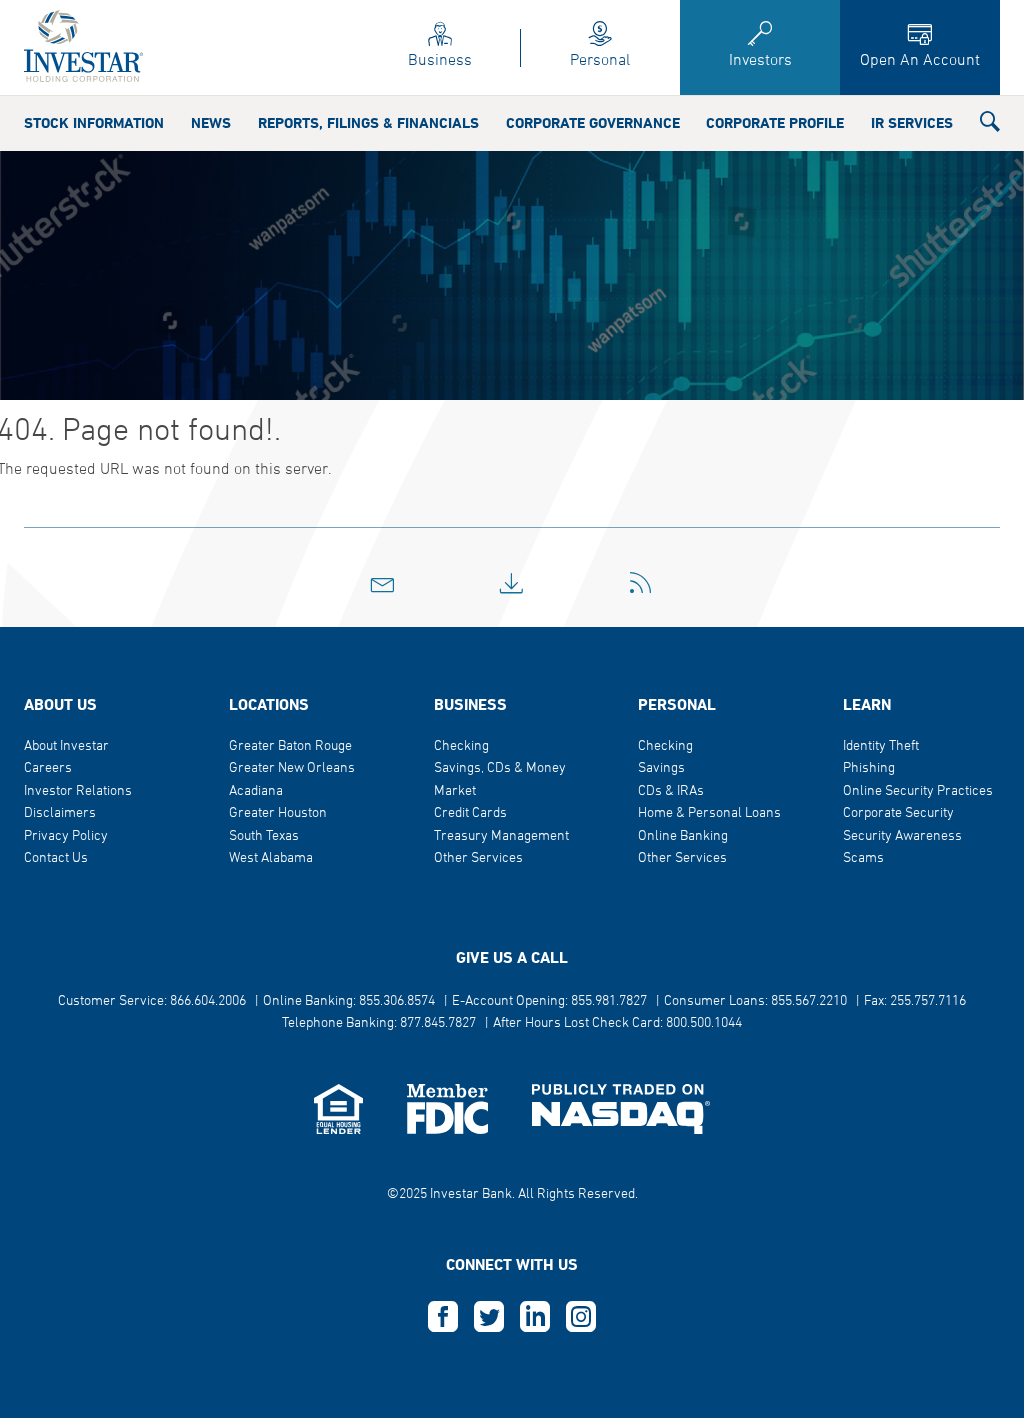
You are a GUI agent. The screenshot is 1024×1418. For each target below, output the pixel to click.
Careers (48, 768)
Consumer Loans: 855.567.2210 (755, 1001)
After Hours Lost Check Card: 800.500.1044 (617, 1023)
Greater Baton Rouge (290, 746)
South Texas (264, 836)
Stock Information (94, 124)
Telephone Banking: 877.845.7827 (379, 1023)
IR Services (912, 124)
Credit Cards (470, 813)
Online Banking (683, 836)
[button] (990, 126)
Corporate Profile (775, 124)
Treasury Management (501, 836)
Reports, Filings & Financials (368, 124)
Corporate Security (898, 813)
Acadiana (256, 791)
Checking (461, 746)
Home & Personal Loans (709, 813)
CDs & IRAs (671, 791)
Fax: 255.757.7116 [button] (915, 1001)
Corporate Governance (593, 124)
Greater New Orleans (292, 768)
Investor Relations (78, 791)
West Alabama (271, 858)
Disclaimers (60, 813)
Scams (863, 858)
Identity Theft (881, 746)
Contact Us (56, 858)
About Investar (66, 746)
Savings (661, 768)
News (211, 124)
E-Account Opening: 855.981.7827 (549, 1001)
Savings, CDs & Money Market (500, 779)
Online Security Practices (918, 791)
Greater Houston (278, 813)
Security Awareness (902, 836)
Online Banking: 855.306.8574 (349, 1001)
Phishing (869, 768)
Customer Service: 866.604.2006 (152, 1001)
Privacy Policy (66, 836)
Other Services (478, 858)
